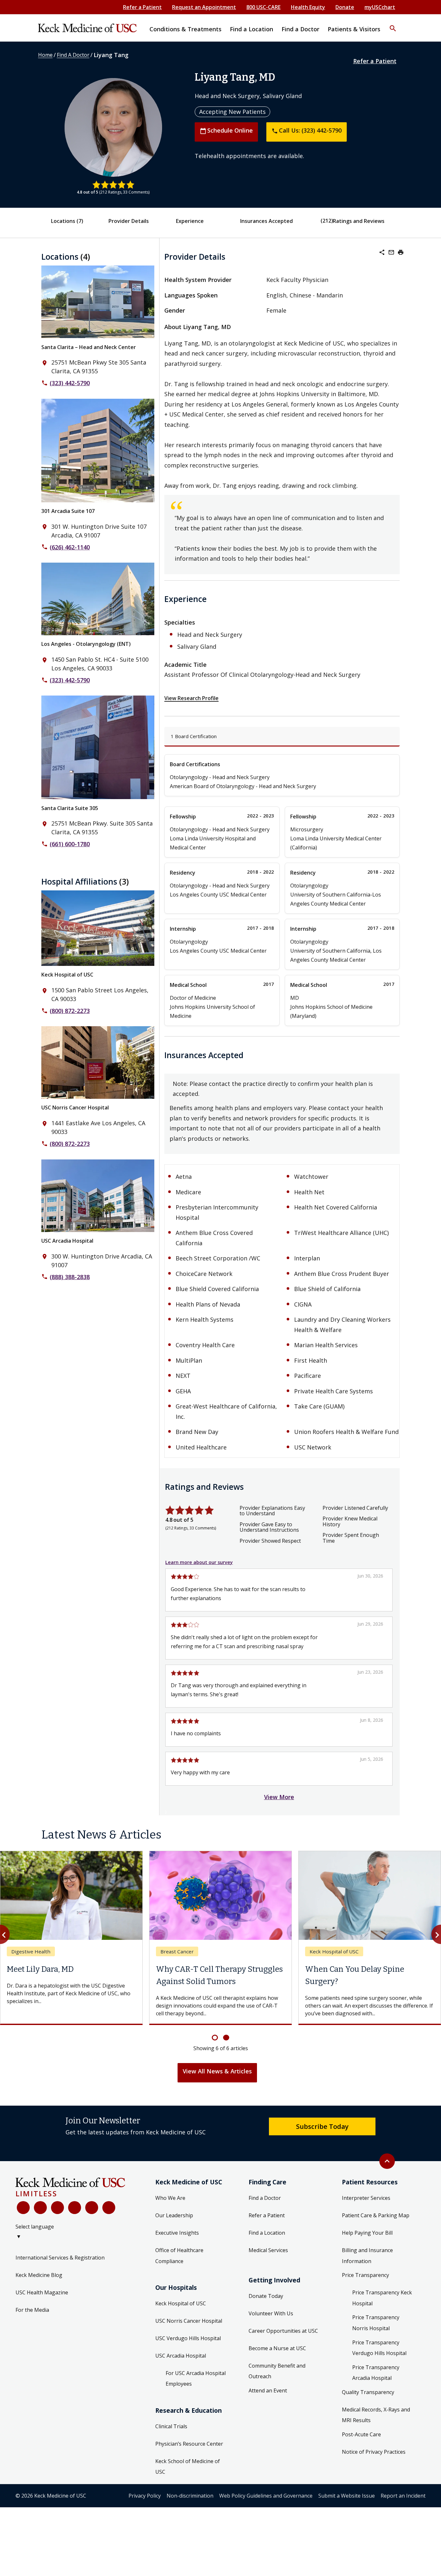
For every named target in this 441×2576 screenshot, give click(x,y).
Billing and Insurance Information (367, 2268)
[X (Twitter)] (40, 2220)
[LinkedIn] (75, 2220)
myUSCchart (380, 7)
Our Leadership (174, 2228)
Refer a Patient (142, 7)
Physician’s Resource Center (189, 2456)
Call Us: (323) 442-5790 (307, 130)
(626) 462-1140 (70, 547)
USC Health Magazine (42, 2305)
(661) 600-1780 (70, 844)
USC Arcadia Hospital (67, 1241)
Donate (345, 7)
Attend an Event (268, 2403)
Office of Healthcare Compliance (179, 2268)
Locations (67, 221)
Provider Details (129, 221)
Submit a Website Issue (347, 2508)
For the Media (32, 2322)
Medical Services (268, 2262)
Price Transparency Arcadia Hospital (376, 2385)
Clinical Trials (171, 2439)
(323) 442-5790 (70, 383)
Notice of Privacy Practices (374, 2464)
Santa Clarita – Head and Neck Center (89, 347)
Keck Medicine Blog (39, 2287)
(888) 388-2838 (70, 1277)
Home (45, 55)
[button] (393, 24)
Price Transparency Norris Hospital (376, 2335)
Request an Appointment (204, 7)
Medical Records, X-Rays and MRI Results (376, 2427)
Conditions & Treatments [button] (185, 29)
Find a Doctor (265, 2210)
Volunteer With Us (271, 2326)
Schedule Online (226, 130)
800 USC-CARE (263, 7)
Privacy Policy (145, 2508)
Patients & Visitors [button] (354, 29)
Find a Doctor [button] (300, 29)
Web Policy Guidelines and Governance (266, 2508)
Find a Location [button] (251, 29)
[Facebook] (23, 2220)
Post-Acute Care (361, 2447)
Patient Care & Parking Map (376, 2228)
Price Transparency (365, 2288)
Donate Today (266, 2308)
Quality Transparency (368, 2404)
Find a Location (267, 2245)
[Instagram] (92, 2220)
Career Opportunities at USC (283, 2343)
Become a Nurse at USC (277, 2360)
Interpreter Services (366, 2210)
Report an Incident (403, 2508)
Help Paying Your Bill (367, 2245)
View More (279, 1797)
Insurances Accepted (267, 221)
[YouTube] (57, 2220)
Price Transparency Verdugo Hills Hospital (379, 2360)
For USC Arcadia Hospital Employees (196, 2391)
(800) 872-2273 (70, 1011)
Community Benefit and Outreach (277, 2383)
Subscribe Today (322, 2139)
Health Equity (308, 7)
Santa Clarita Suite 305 (70, 808)
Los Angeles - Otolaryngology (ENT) (86, 644)
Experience (190, 221)
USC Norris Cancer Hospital (75, 1108)
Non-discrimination (190, 2508)
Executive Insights (177, 2245)
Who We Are (170, 2210)
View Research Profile (191, 698)
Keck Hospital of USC (67, 975)
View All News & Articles (217, 2083)
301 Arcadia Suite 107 (68, 511)
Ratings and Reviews (359, 221)
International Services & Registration (60, 2270)
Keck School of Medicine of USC (188, 2479)
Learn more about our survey (199, 1562)
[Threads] (109, 2220)
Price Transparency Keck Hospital (382, 2310)
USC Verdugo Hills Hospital (188, 2350)
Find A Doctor (73, 55)
